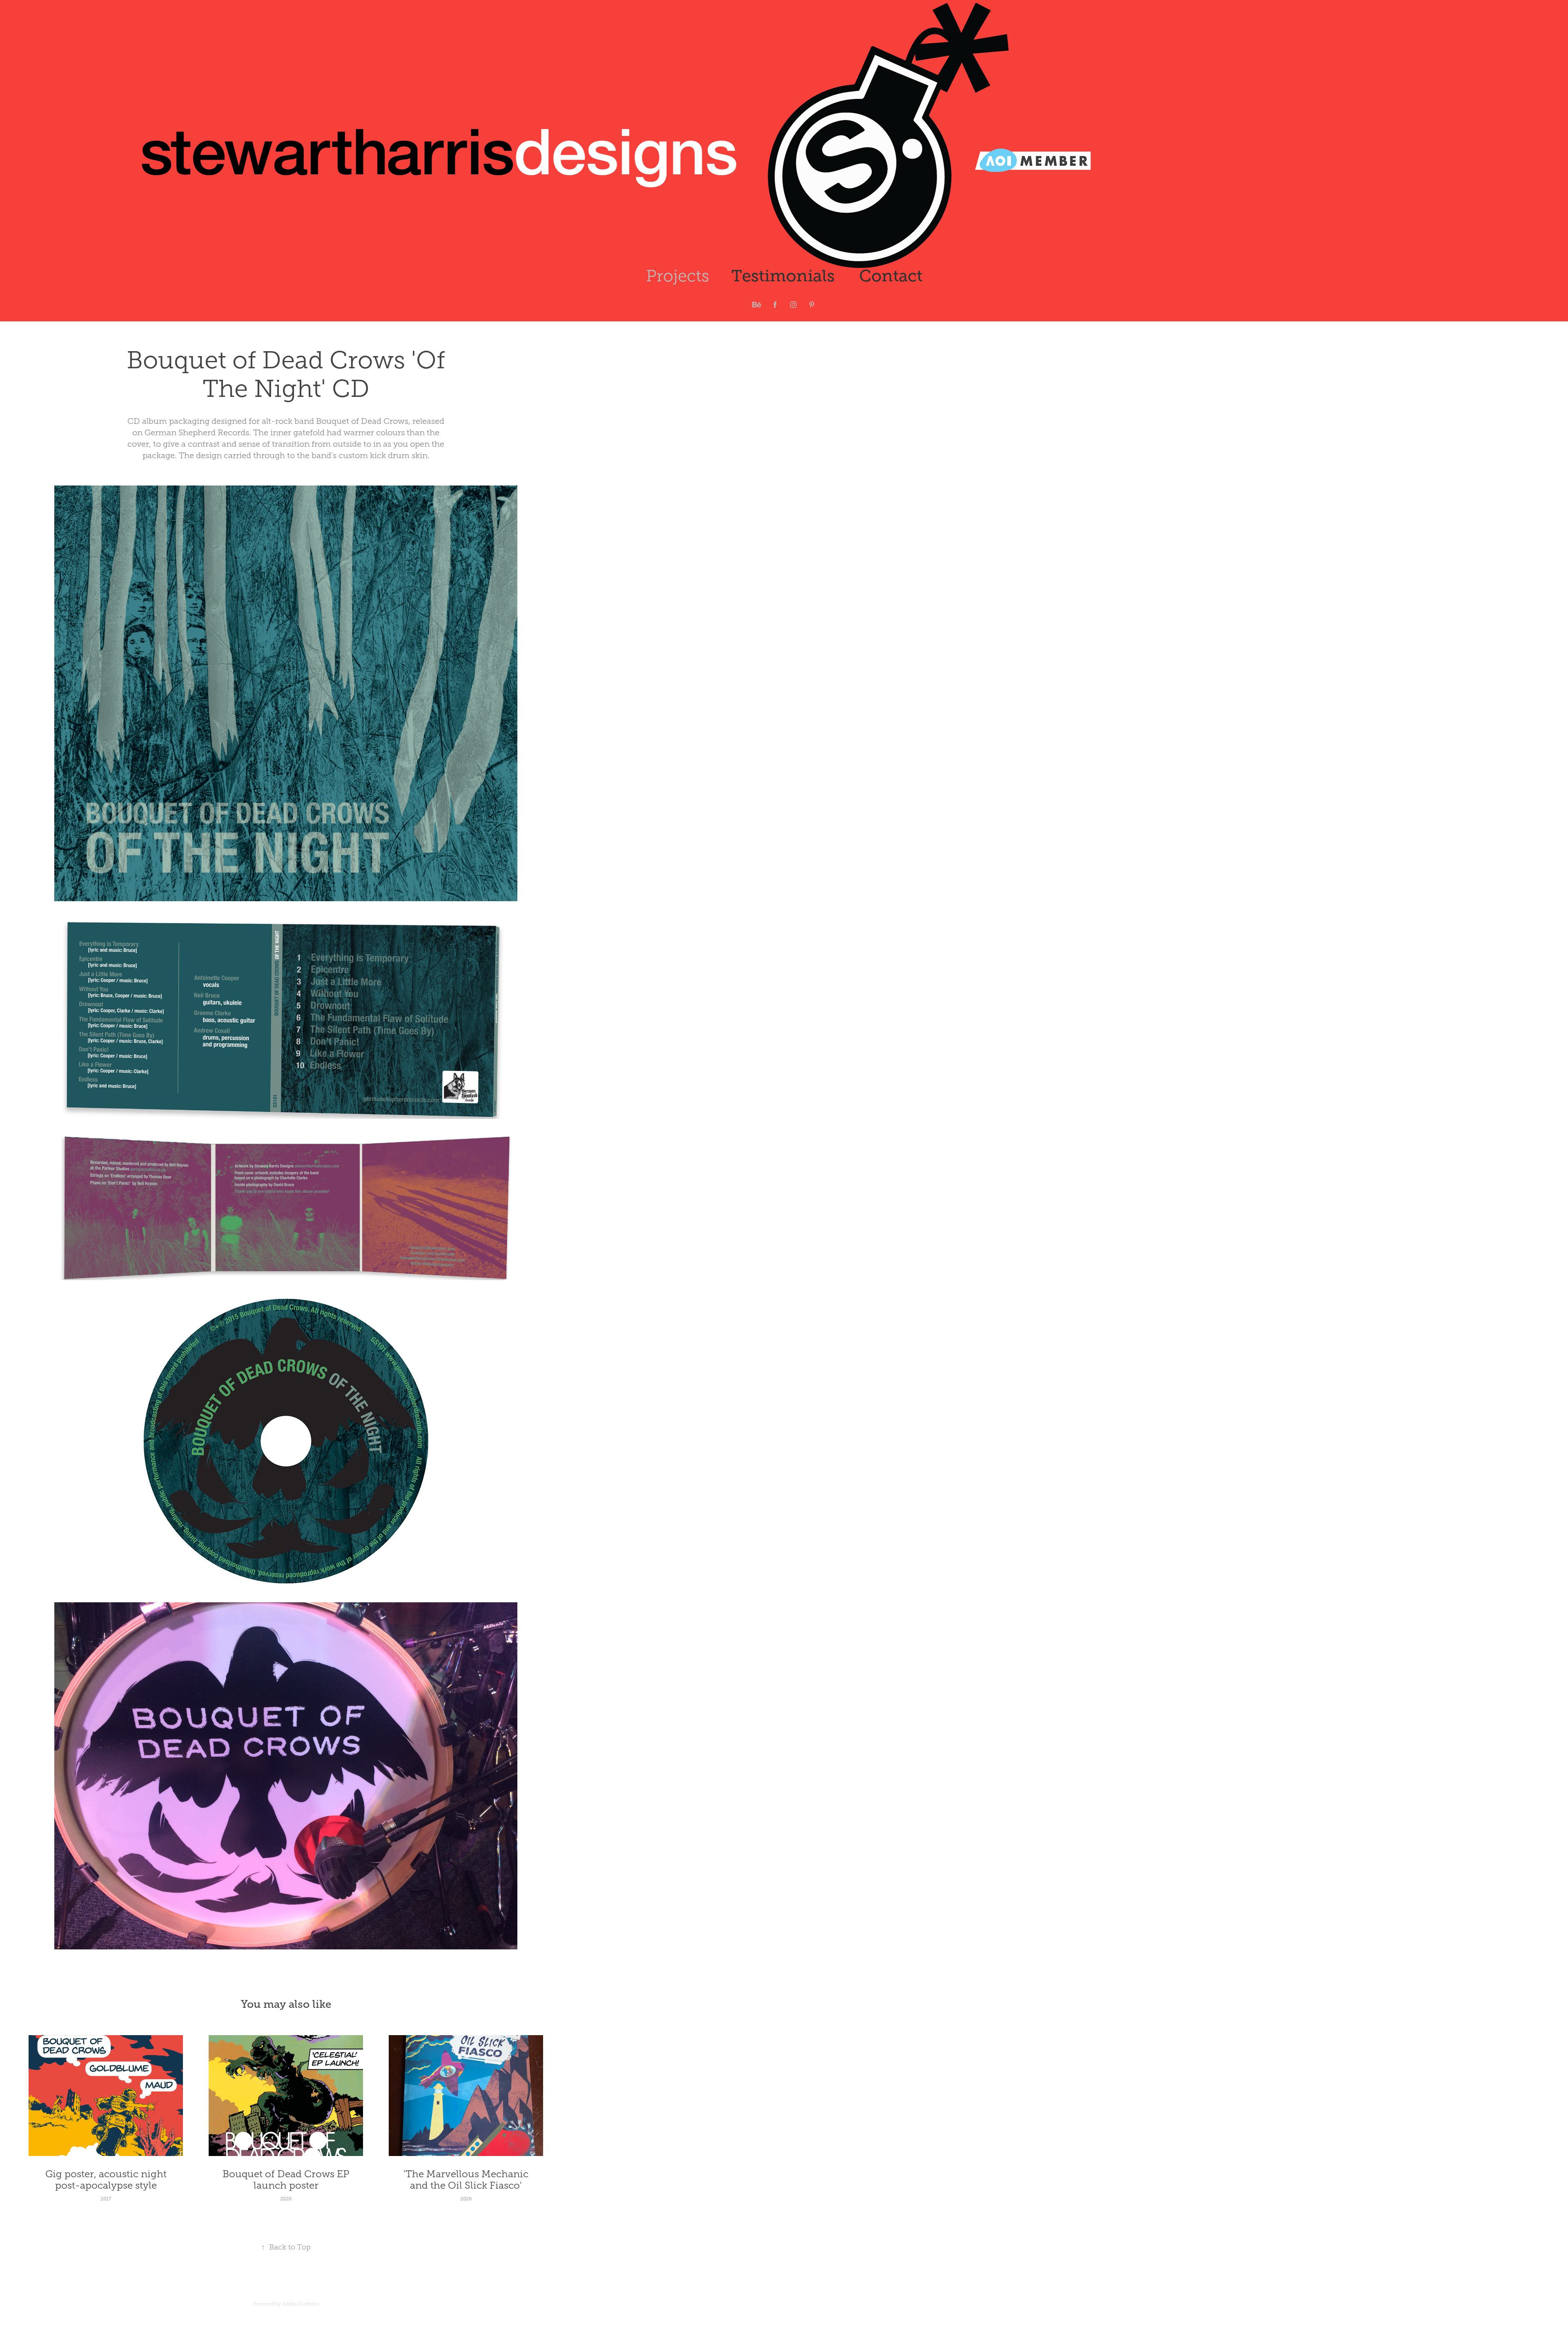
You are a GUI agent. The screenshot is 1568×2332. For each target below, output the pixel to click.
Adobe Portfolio (300, 2304)
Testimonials (783, 276)
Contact (891, 276)
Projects (678, 276)
